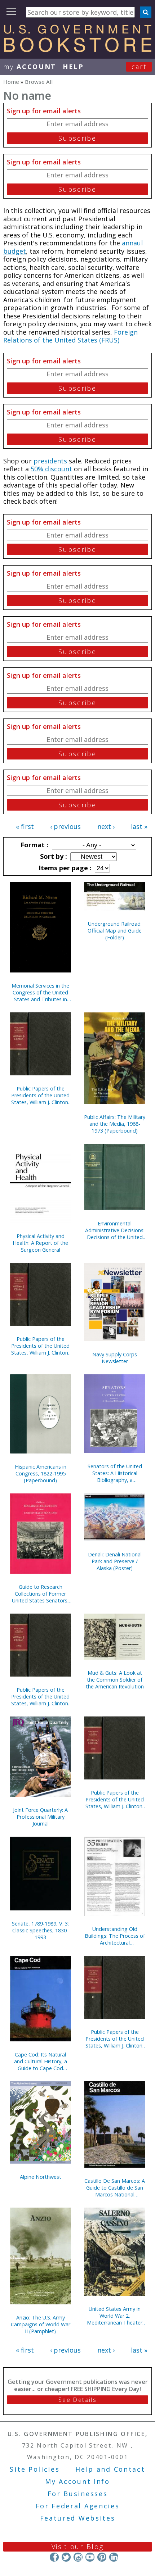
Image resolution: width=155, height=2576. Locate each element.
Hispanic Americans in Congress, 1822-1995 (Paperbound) (41, 1473)
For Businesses (78, 2494)
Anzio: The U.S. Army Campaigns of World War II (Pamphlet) (41, 2324)
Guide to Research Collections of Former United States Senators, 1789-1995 (40, 1594)
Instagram (78, 2557)
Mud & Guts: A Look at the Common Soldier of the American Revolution (115, 1680)
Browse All (39, 82)
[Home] (77, 50)
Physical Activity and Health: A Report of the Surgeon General (40, 1243)
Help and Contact (110, 2469)
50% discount (51, 469)
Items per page (64, 868)
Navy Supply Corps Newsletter (115, 1358)
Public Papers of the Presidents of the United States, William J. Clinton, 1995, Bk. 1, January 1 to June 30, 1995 (40, 1095)
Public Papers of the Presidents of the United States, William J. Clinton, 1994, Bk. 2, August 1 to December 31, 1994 (40, 1346)
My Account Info (77, 2481)
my (30, 67)
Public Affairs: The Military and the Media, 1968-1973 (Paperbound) (115, 1124)
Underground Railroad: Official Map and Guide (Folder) (115, 931)
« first (25, 826)
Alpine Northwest (41, 2177)
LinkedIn (114, 2557)
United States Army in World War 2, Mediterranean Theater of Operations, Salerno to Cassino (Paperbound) (115, 2316)
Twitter (66, 2557)
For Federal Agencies (78, 2506)
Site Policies (35, 2469)
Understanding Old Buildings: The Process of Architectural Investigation (115, 1936)
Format (34, 845)
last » (139, 826)
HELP (73, 67)
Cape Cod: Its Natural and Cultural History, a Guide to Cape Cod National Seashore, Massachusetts (41, 2061)
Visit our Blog (78, 2546)
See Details (77, 2400)
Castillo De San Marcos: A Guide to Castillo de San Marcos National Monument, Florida (115, 2188)
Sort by (53, 856)
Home (11, 82)
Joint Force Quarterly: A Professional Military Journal (40, 1817)
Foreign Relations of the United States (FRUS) (70, 336)
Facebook (54, 2557)
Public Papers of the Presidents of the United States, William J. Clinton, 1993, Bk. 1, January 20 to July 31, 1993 (115, 2039)
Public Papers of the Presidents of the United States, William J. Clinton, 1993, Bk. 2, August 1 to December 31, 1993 (115, 1799)
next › (106, 826)
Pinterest (102, 2557)
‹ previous (65, 826)
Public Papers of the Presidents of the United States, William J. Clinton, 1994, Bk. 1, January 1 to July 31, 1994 (40, 1697)
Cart (139, 67)
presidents (50, 461)
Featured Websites (78, 2518)
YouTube (90, 2557)
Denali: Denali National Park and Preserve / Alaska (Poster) (115, 1561)
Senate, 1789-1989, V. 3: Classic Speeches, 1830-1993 (40, 1930)
